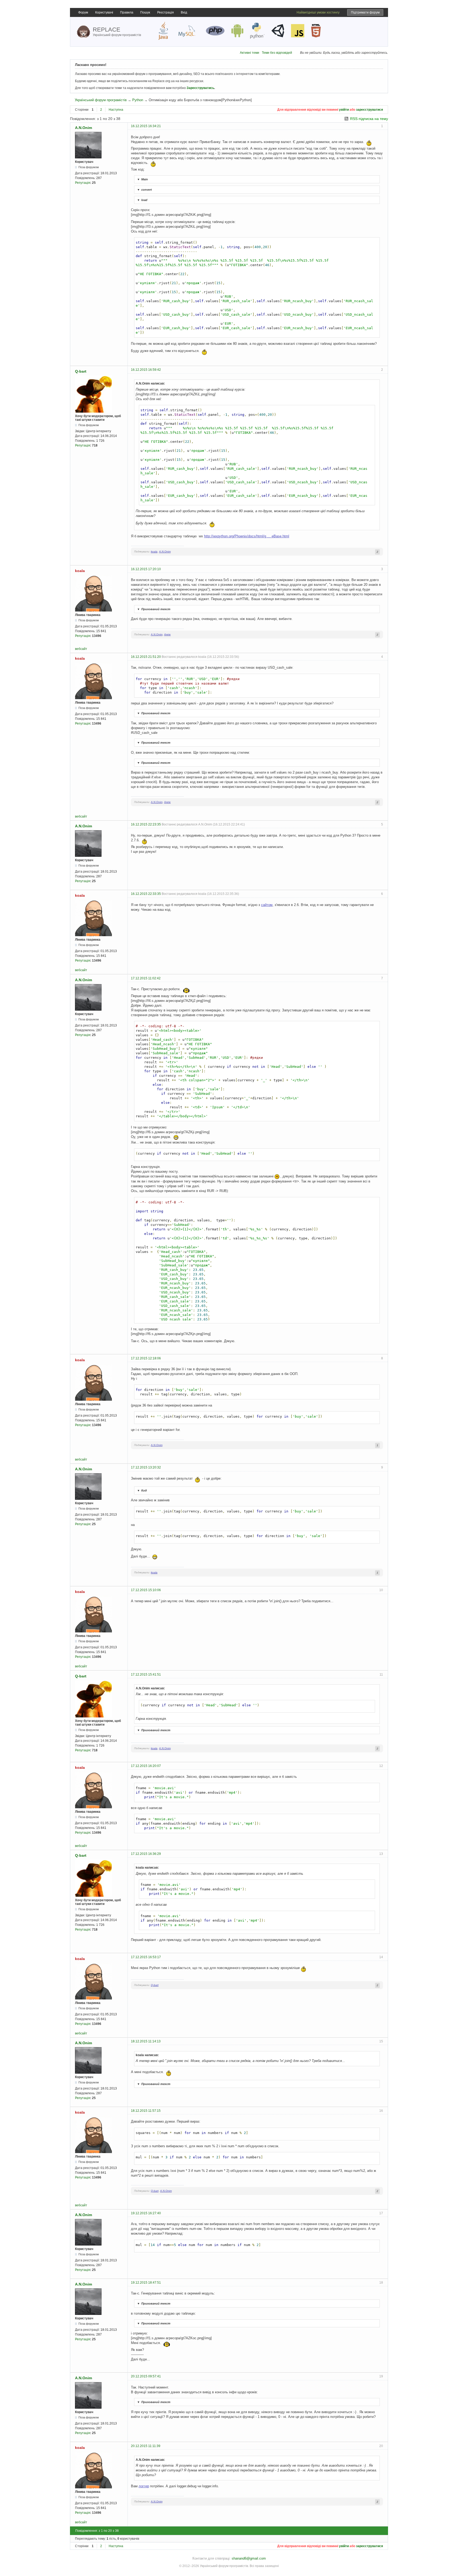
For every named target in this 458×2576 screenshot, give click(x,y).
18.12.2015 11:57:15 (146, 2111)
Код (142, 1490)
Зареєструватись (200, 88)
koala (154, 552)
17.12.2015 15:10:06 (146, 1590)
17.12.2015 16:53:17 (146, 1957)
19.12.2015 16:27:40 (146, 2213)
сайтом (267, 905)
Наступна (116, 110)
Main (142, 179)
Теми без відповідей (277, 53)
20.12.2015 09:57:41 (146, 2376)
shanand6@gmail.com (249, 2558)
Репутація (83, 183)
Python (138, 100)
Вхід (184, 12)
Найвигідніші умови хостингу (318, 12)
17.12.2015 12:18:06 (146, 1358)
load (142, 200)
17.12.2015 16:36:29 (146, 1854)
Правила (127, 12)
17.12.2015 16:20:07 (146, 1766)
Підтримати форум (365, 12)
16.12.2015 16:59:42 (146, 370)
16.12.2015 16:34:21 (146, 126)
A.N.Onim (83, 128)
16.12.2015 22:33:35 (146, 894)
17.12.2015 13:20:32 (146, 1467)
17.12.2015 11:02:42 (146, 978)
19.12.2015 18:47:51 (146, 2283)
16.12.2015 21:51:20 (146, 657)
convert (144, 190)
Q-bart (81, 371)
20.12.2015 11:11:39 (146, 2446)
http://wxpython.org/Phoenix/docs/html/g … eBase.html (247, 536)
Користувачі (104, 12)
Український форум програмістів (101, 100)
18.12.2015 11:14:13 (146, 2041)
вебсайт (81, 649)
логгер (144, 2486)
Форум (83, 12)
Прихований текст (154, 609)
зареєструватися (369, 110)
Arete (167, 634)
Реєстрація (166, 12)
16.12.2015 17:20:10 (146, 569)
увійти (344, 110)
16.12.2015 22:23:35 (146, 824)
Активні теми (250, 53)
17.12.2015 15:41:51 (146, 1675)
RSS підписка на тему (369, 119)
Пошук (145, 12)
